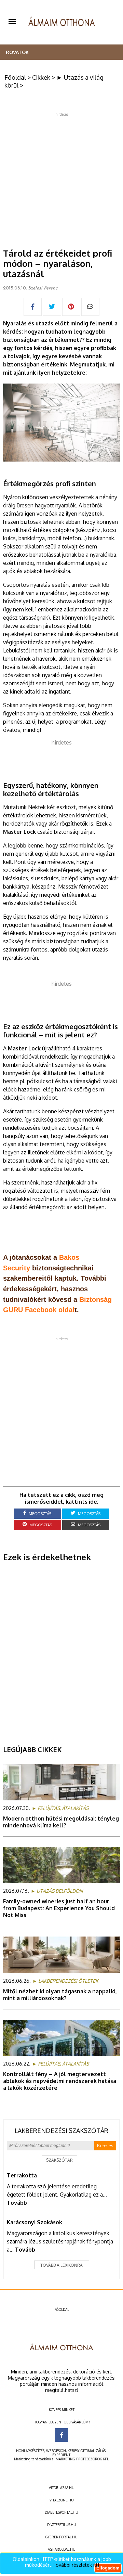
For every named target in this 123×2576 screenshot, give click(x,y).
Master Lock (19, 832)
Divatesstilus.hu (62, 2525)
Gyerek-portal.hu (61, 2537)
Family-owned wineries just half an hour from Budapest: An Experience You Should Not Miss (59, 1908)
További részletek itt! (76, 2565)
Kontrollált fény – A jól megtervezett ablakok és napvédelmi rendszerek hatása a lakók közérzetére (60, 2081)
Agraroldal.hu (62, 2549)
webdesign (56, 2451)
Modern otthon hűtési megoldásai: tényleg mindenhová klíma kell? (61, 1822)
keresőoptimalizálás (87, 2451)
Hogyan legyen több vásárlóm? (62, 2422)
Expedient (61, 2455)
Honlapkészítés (30, 2451)
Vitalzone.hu (62, 2500)
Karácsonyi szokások (35, 2222)
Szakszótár (59, 2160)
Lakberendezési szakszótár (61, 2131)
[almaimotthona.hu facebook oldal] (61, 2435)
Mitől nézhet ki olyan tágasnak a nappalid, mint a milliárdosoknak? (60, 1995)
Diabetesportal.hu (61, 2512)
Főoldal (15, 77)
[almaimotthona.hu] (62, 22)
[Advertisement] (61, 178)
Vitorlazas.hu (62, 2488)
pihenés (13, 722)
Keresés (105, 2146)
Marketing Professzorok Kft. (82, 2459)
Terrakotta (22, 2175)
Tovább (17, 2203)
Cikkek (41, 77)
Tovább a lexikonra (61, 2265)
